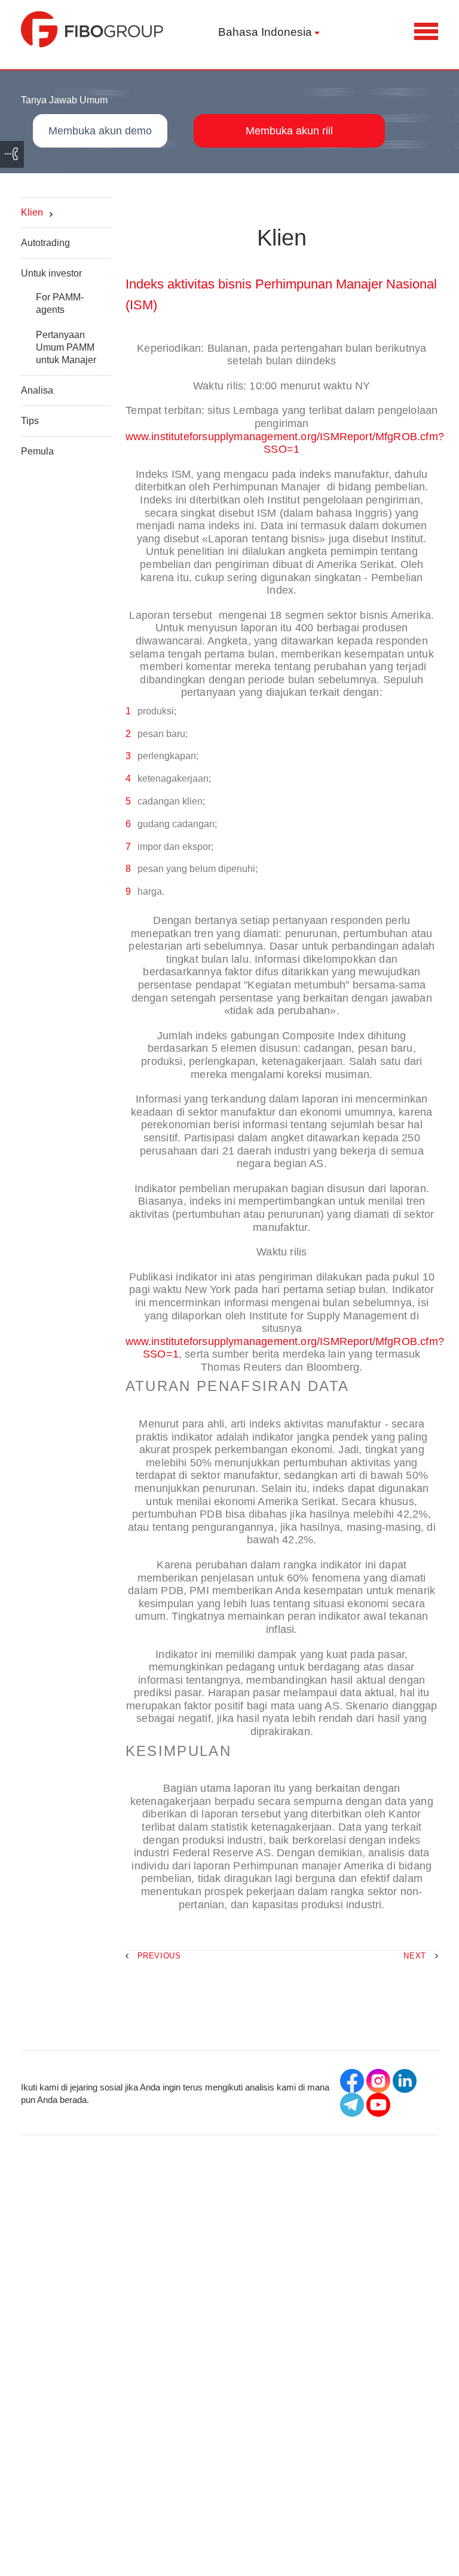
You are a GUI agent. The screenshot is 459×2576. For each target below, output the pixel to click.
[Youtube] (378, 2105)
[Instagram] (378, 2081)
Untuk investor (51, 273)
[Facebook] (352, 2081)
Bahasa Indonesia (265, 32)
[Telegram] (352, 2105)
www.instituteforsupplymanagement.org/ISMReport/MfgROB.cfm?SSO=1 (285, 443)
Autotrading (45, 243)
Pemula (37, 451)
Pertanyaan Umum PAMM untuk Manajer (66, 347)
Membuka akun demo (100, 131)
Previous (159, 1956)
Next (415, 1956)
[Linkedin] (405, 2081)
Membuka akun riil (289, 131)
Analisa (37, 390)
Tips (30, 421)
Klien (32, 212)
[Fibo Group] (93, 29)
